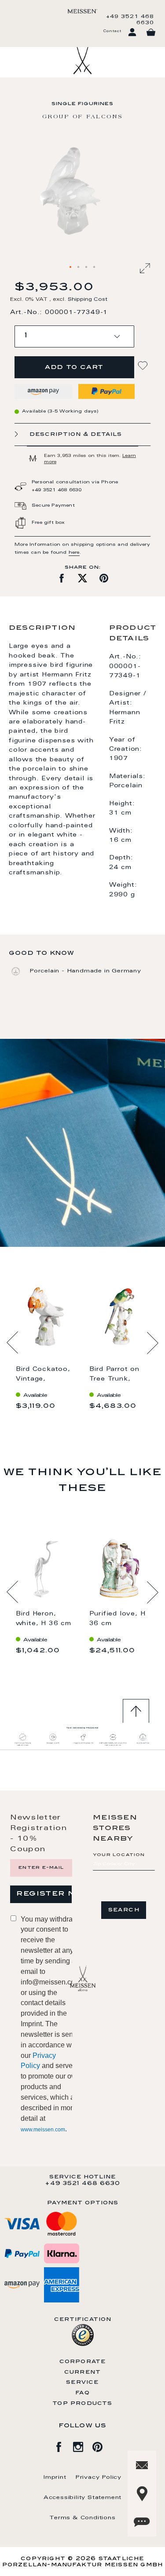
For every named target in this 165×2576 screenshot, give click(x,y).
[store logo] (82, 11)
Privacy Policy (98, 2477)
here (74, 553)
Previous (13, 1343)
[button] (71, 267)
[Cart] (151, 33)
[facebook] (63, 2445)
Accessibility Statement (82, 2498)
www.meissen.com (43, 2130)
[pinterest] (102, 2445)
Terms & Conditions (82, 2518)
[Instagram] (83, 2445)
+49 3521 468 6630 (130, 20)
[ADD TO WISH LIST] (144, 366)
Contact (112, 31)
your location (119, 1855)
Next (152, 1343)
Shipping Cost (88, 300)
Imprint (55, 2477)
